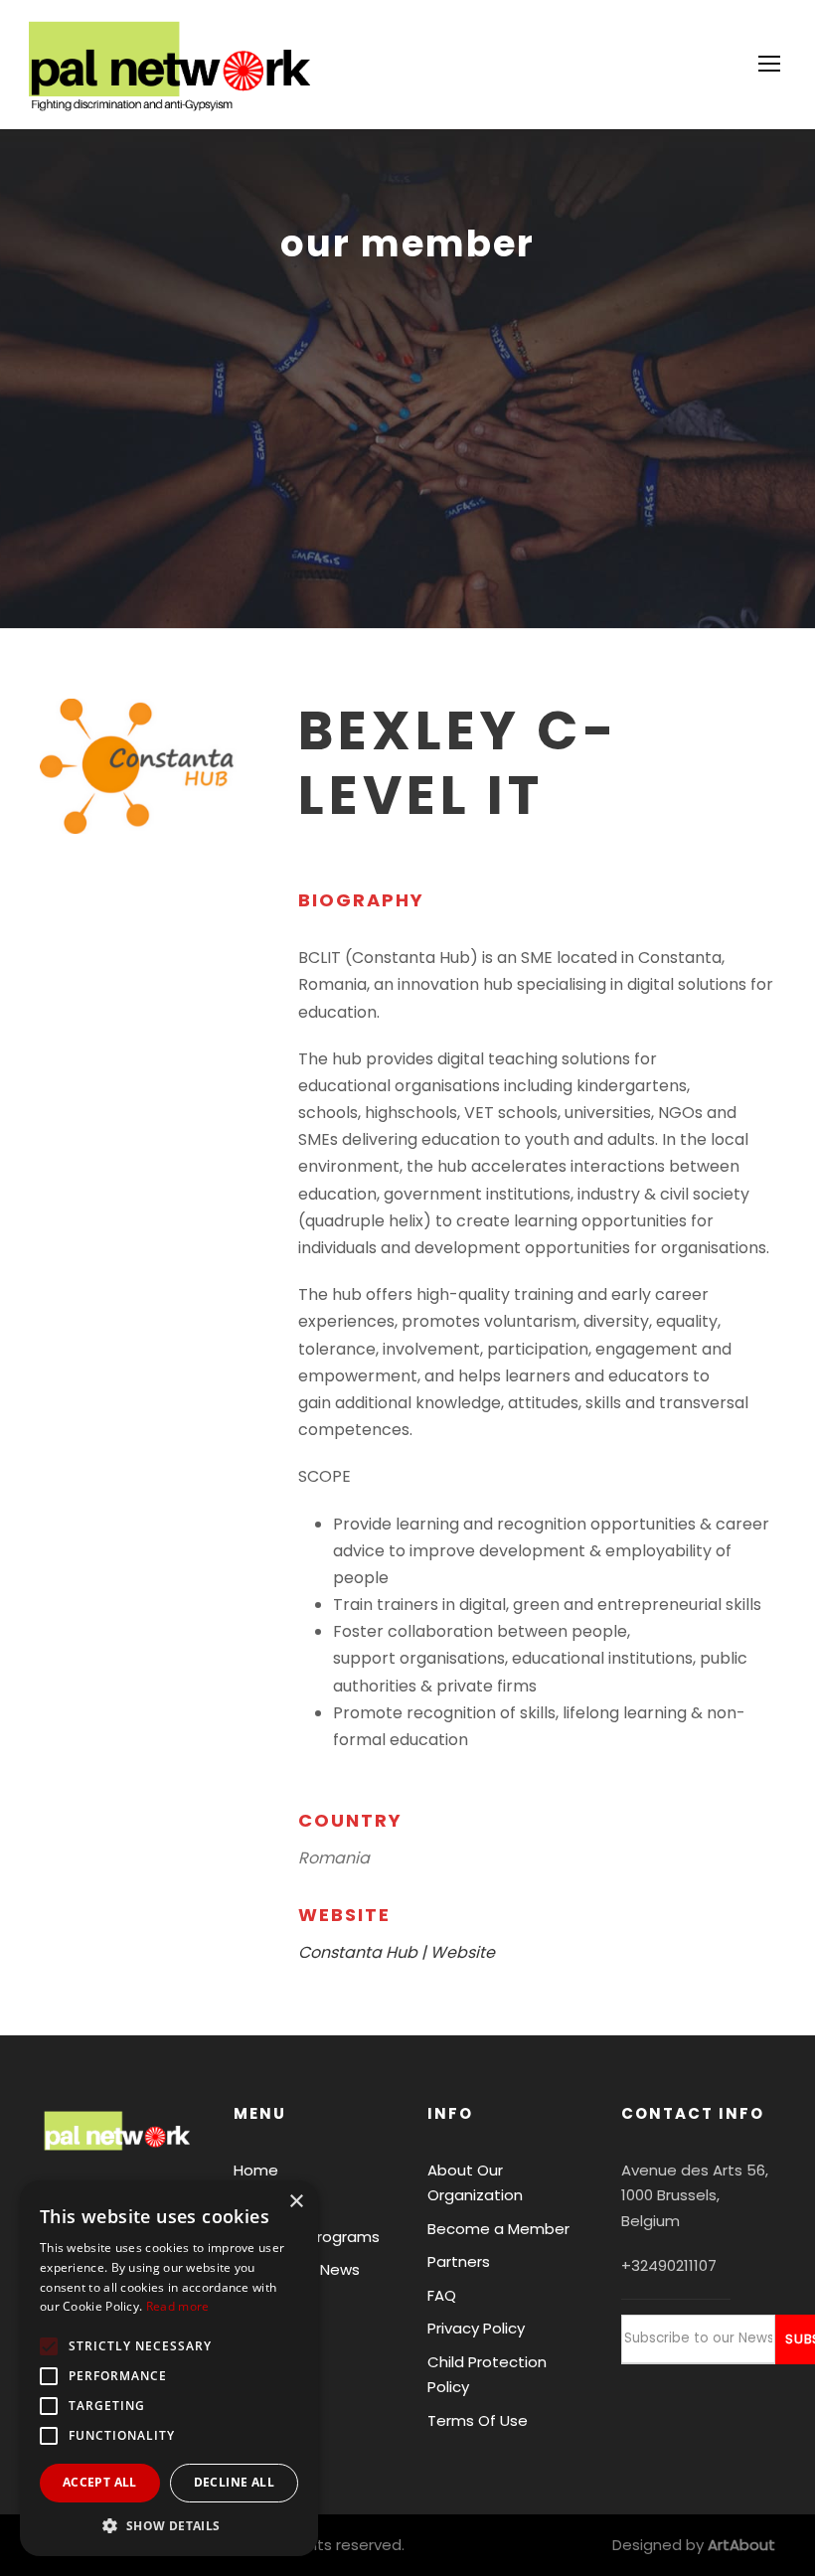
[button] (169, 2526)
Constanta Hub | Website (397, 1952)
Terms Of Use (478, 2420)
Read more (178, 2306)
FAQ (442, 2295)
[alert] (169, 2368)
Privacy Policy (476, 2328)
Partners (459, 2261)
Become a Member (498, 2229)
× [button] (296, 2202)
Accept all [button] (100, 2482)
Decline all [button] (234, 2482)
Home (256, 2170)
